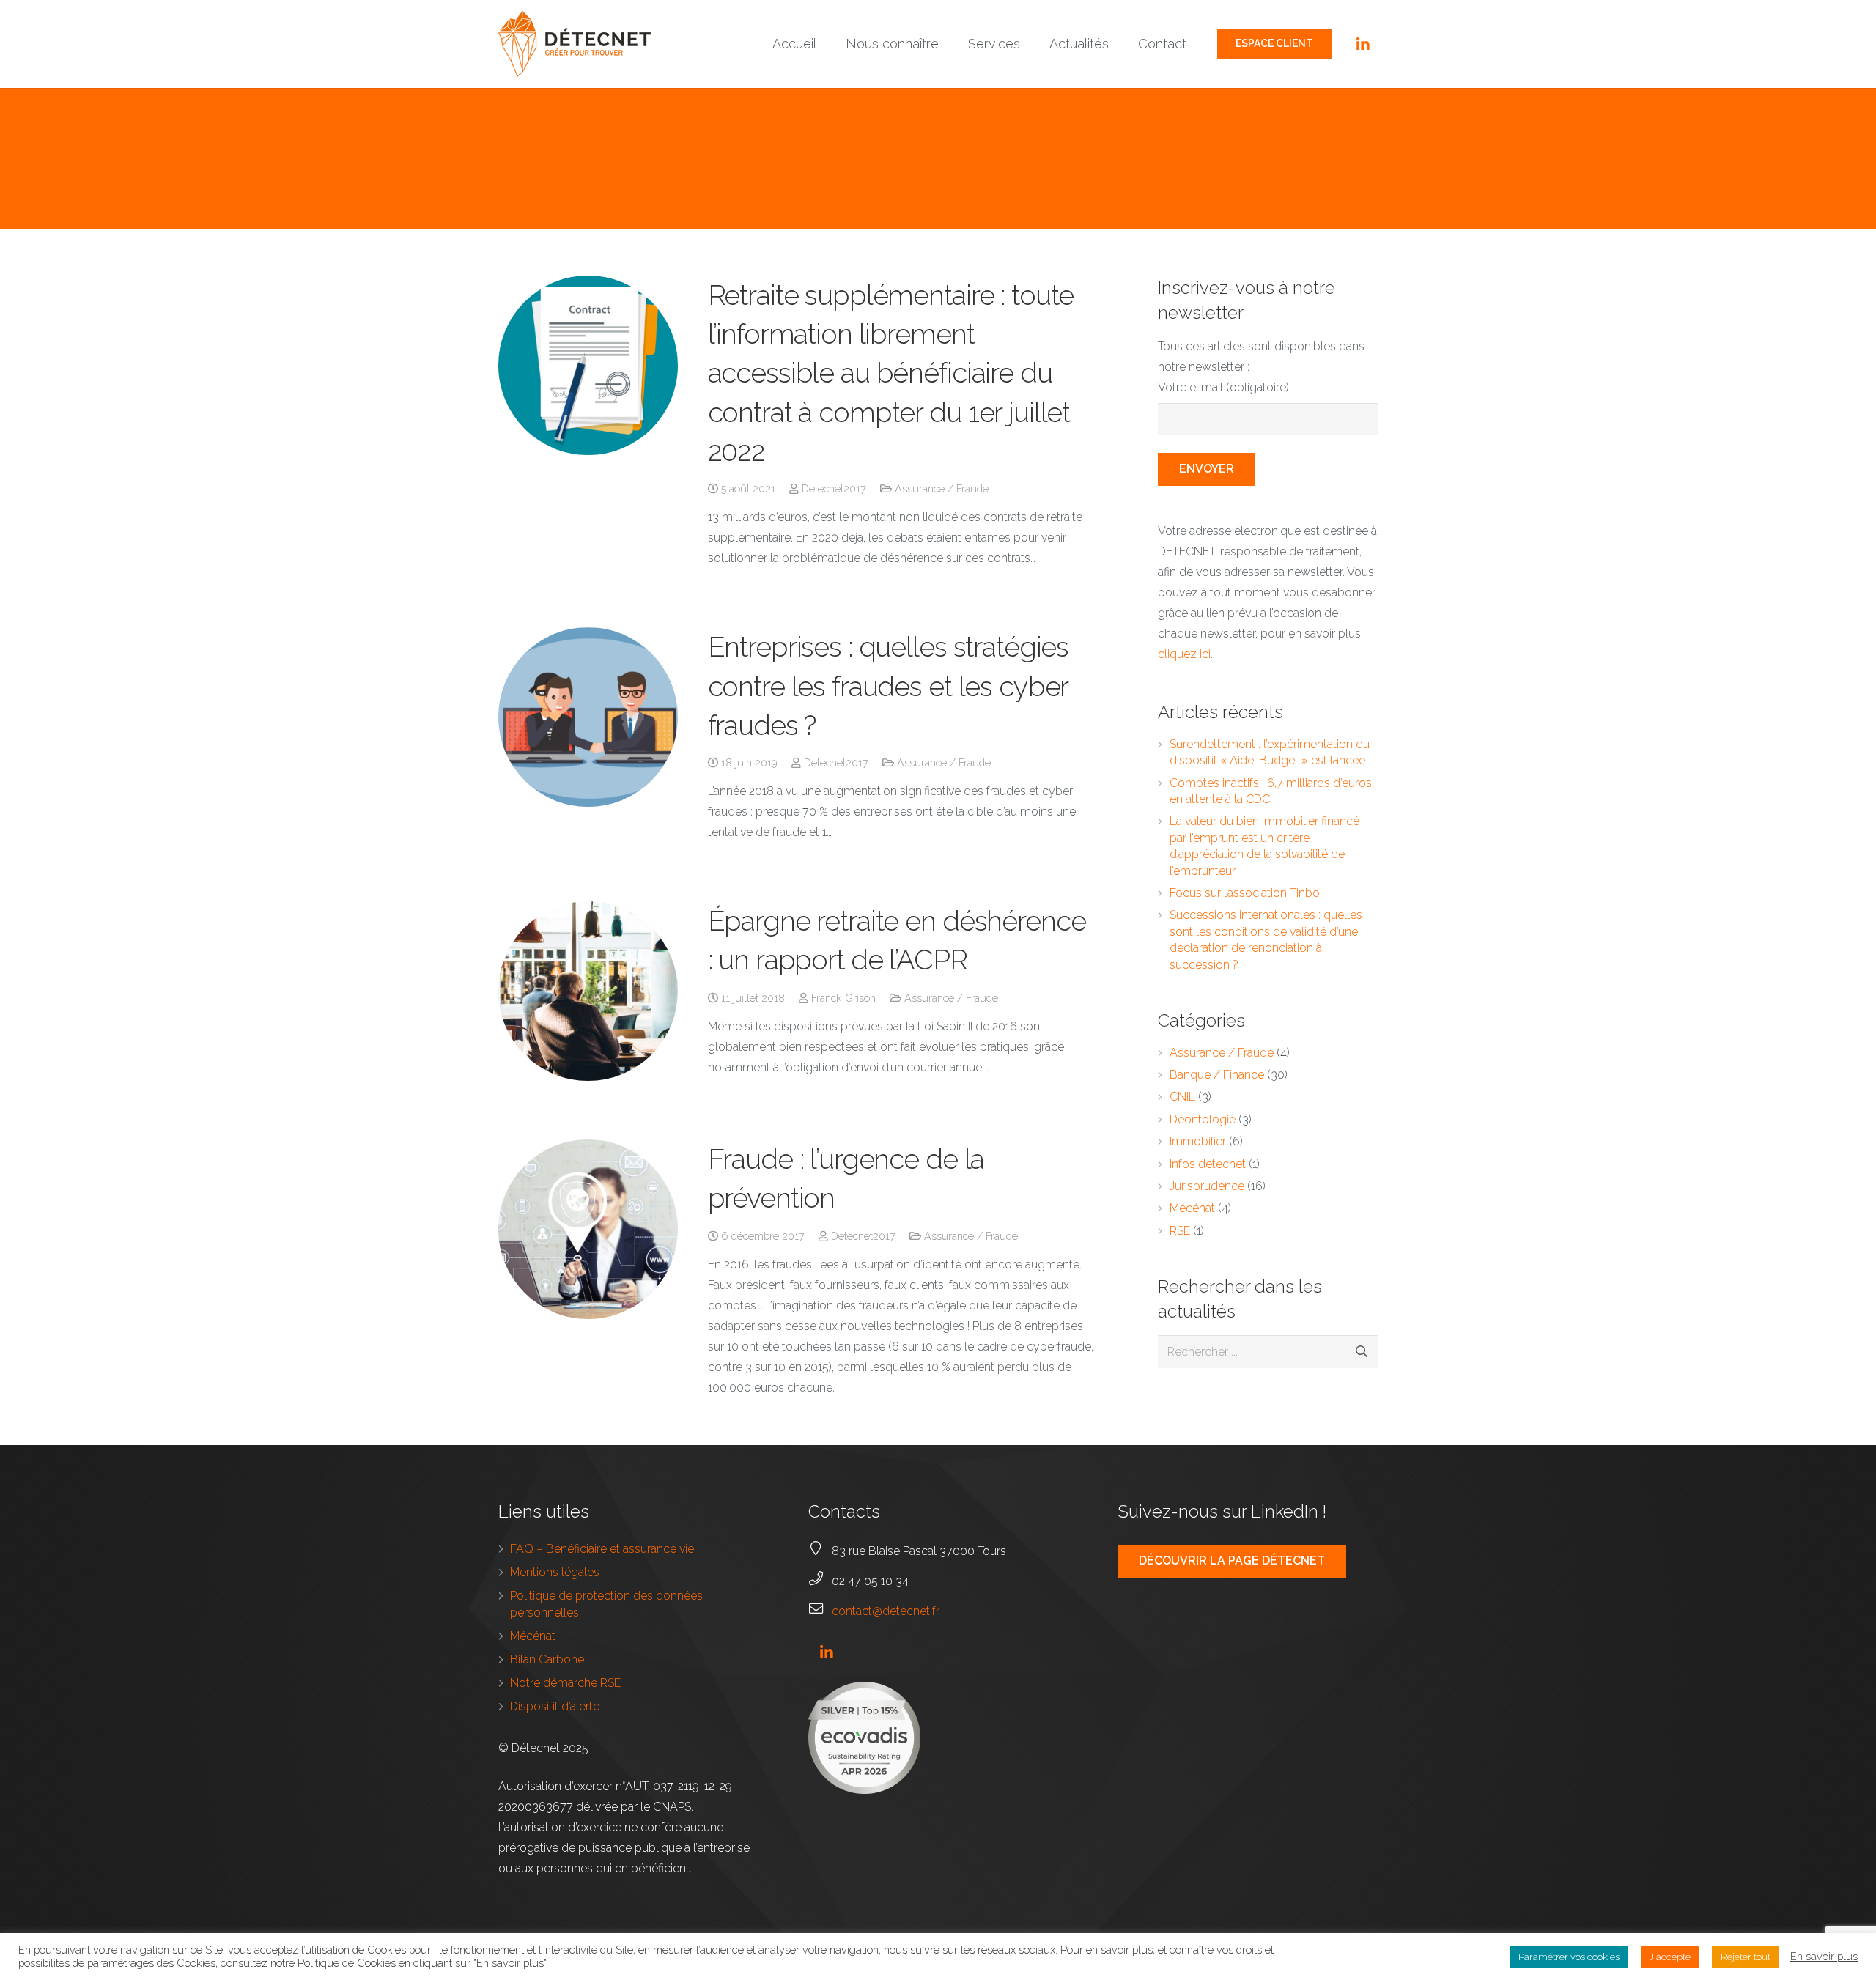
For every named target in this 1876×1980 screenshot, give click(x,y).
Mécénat (1192, 1208)
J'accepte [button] (1670, 1957)
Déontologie (1203, 1119)
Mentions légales (555, 1572)
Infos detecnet (1208, 1164)
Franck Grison (843, 998)
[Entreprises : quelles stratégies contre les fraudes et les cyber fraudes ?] (588, 717)
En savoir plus (1824, 1956)
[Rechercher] (1361, 1352)
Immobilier (1198, 1141)
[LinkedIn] (1363, 44)
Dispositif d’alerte (555, 1706)
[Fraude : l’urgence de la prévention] (588, 1229)
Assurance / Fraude (942, 488)
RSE (1180, 1231)
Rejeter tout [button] (1746, 1957)
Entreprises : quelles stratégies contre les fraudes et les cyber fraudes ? (889, 686)
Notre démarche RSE (565, 1683)
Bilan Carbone (547, 1659)
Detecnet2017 (834, 488)
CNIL (1182, 1097)
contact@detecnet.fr (886, 1611)
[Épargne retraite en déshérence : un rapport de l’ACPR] (588, 991)
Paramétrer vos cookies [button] (1569, 1957)
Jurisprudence (1207, 1186)
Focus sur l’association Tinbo (1245, 893)
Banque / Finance (1217, 1075)
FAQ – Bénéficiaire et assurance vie (602, 1549)
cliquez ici (1184, 654)
